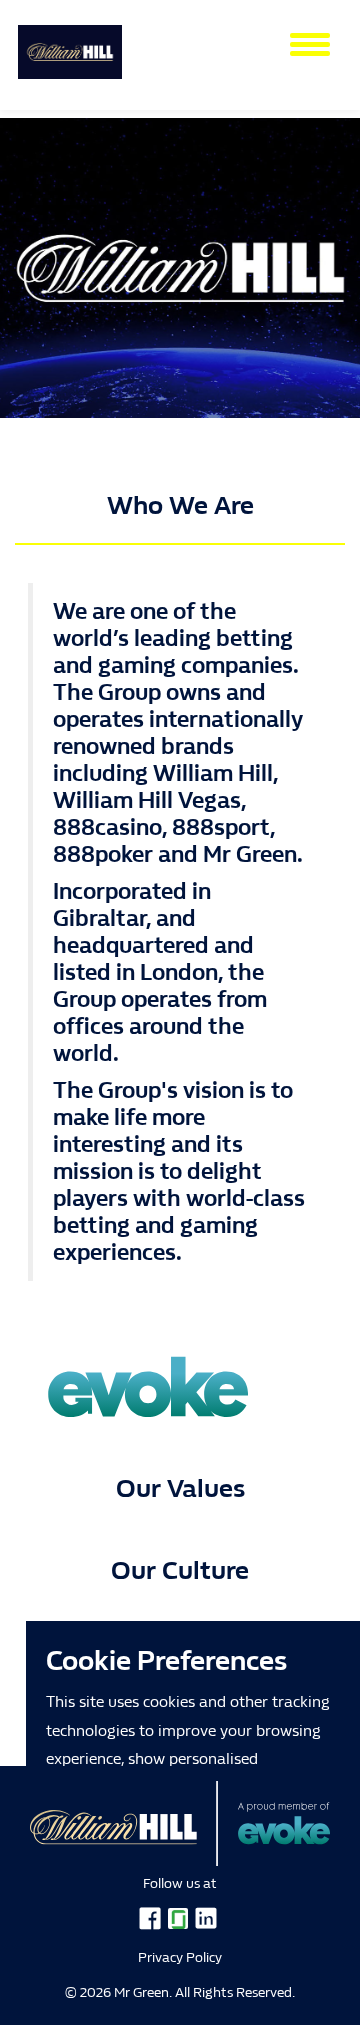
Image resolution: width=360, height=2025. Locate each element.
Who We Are (180, 505)
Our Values (180, 1488)
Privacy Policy (180, 1957)
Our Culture (180, 1570)
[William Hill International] (70, 43)
